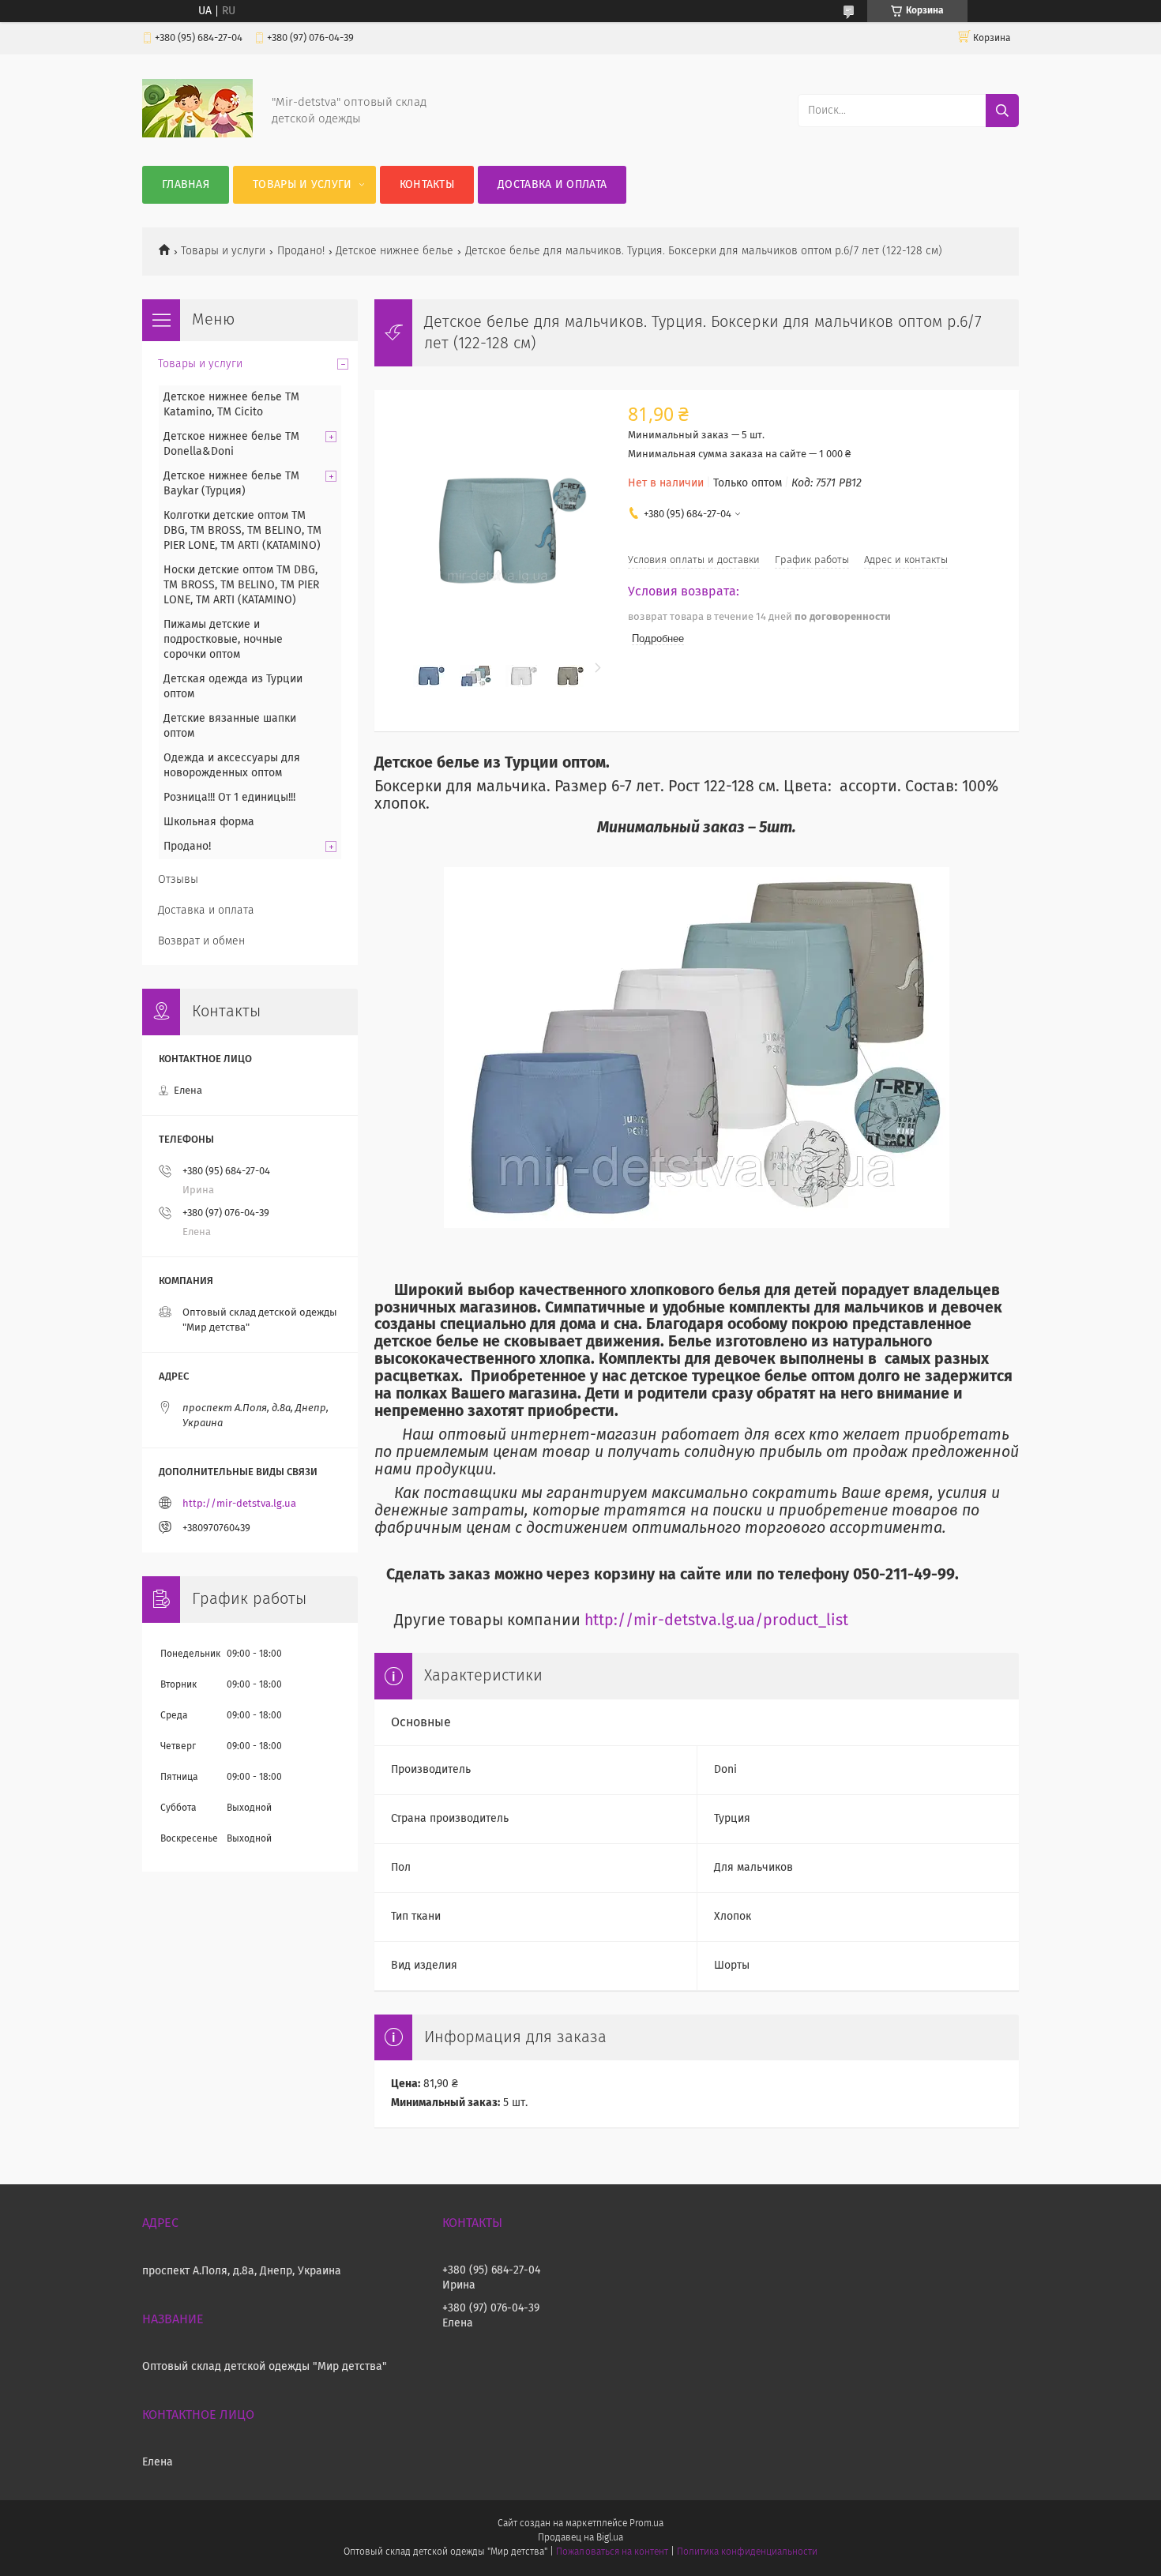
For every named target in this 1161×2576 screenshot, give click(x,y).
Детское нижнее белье (395, 251)
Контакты (427, 185)
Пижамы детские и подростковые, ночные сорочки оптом (223, 640)
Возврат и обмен (201, 941)
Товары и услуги (302, 185)
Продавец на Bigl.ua (580, 2538)
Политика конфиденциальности (747, 2552)
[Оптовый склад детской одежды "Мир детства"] (197, 134)
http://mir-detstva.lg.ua (239, 1504)
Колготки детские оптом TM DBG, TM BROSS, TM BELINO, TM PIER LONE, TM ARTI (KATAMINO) (242, 531)
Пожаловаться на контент (612, 2552)
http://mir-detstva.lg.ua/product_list (716, 1621)
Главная (186, 185)
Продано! (301, 251)
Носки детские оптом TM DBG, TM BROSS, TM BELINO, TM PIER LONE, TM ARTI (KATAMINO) (241, 585)
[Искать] (1002, 111)
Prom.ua (646, 2524)
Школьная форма (209, 822)
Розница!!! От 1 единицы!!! (229, 798)
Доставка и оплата (552, 185)
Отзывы (178, 880)
